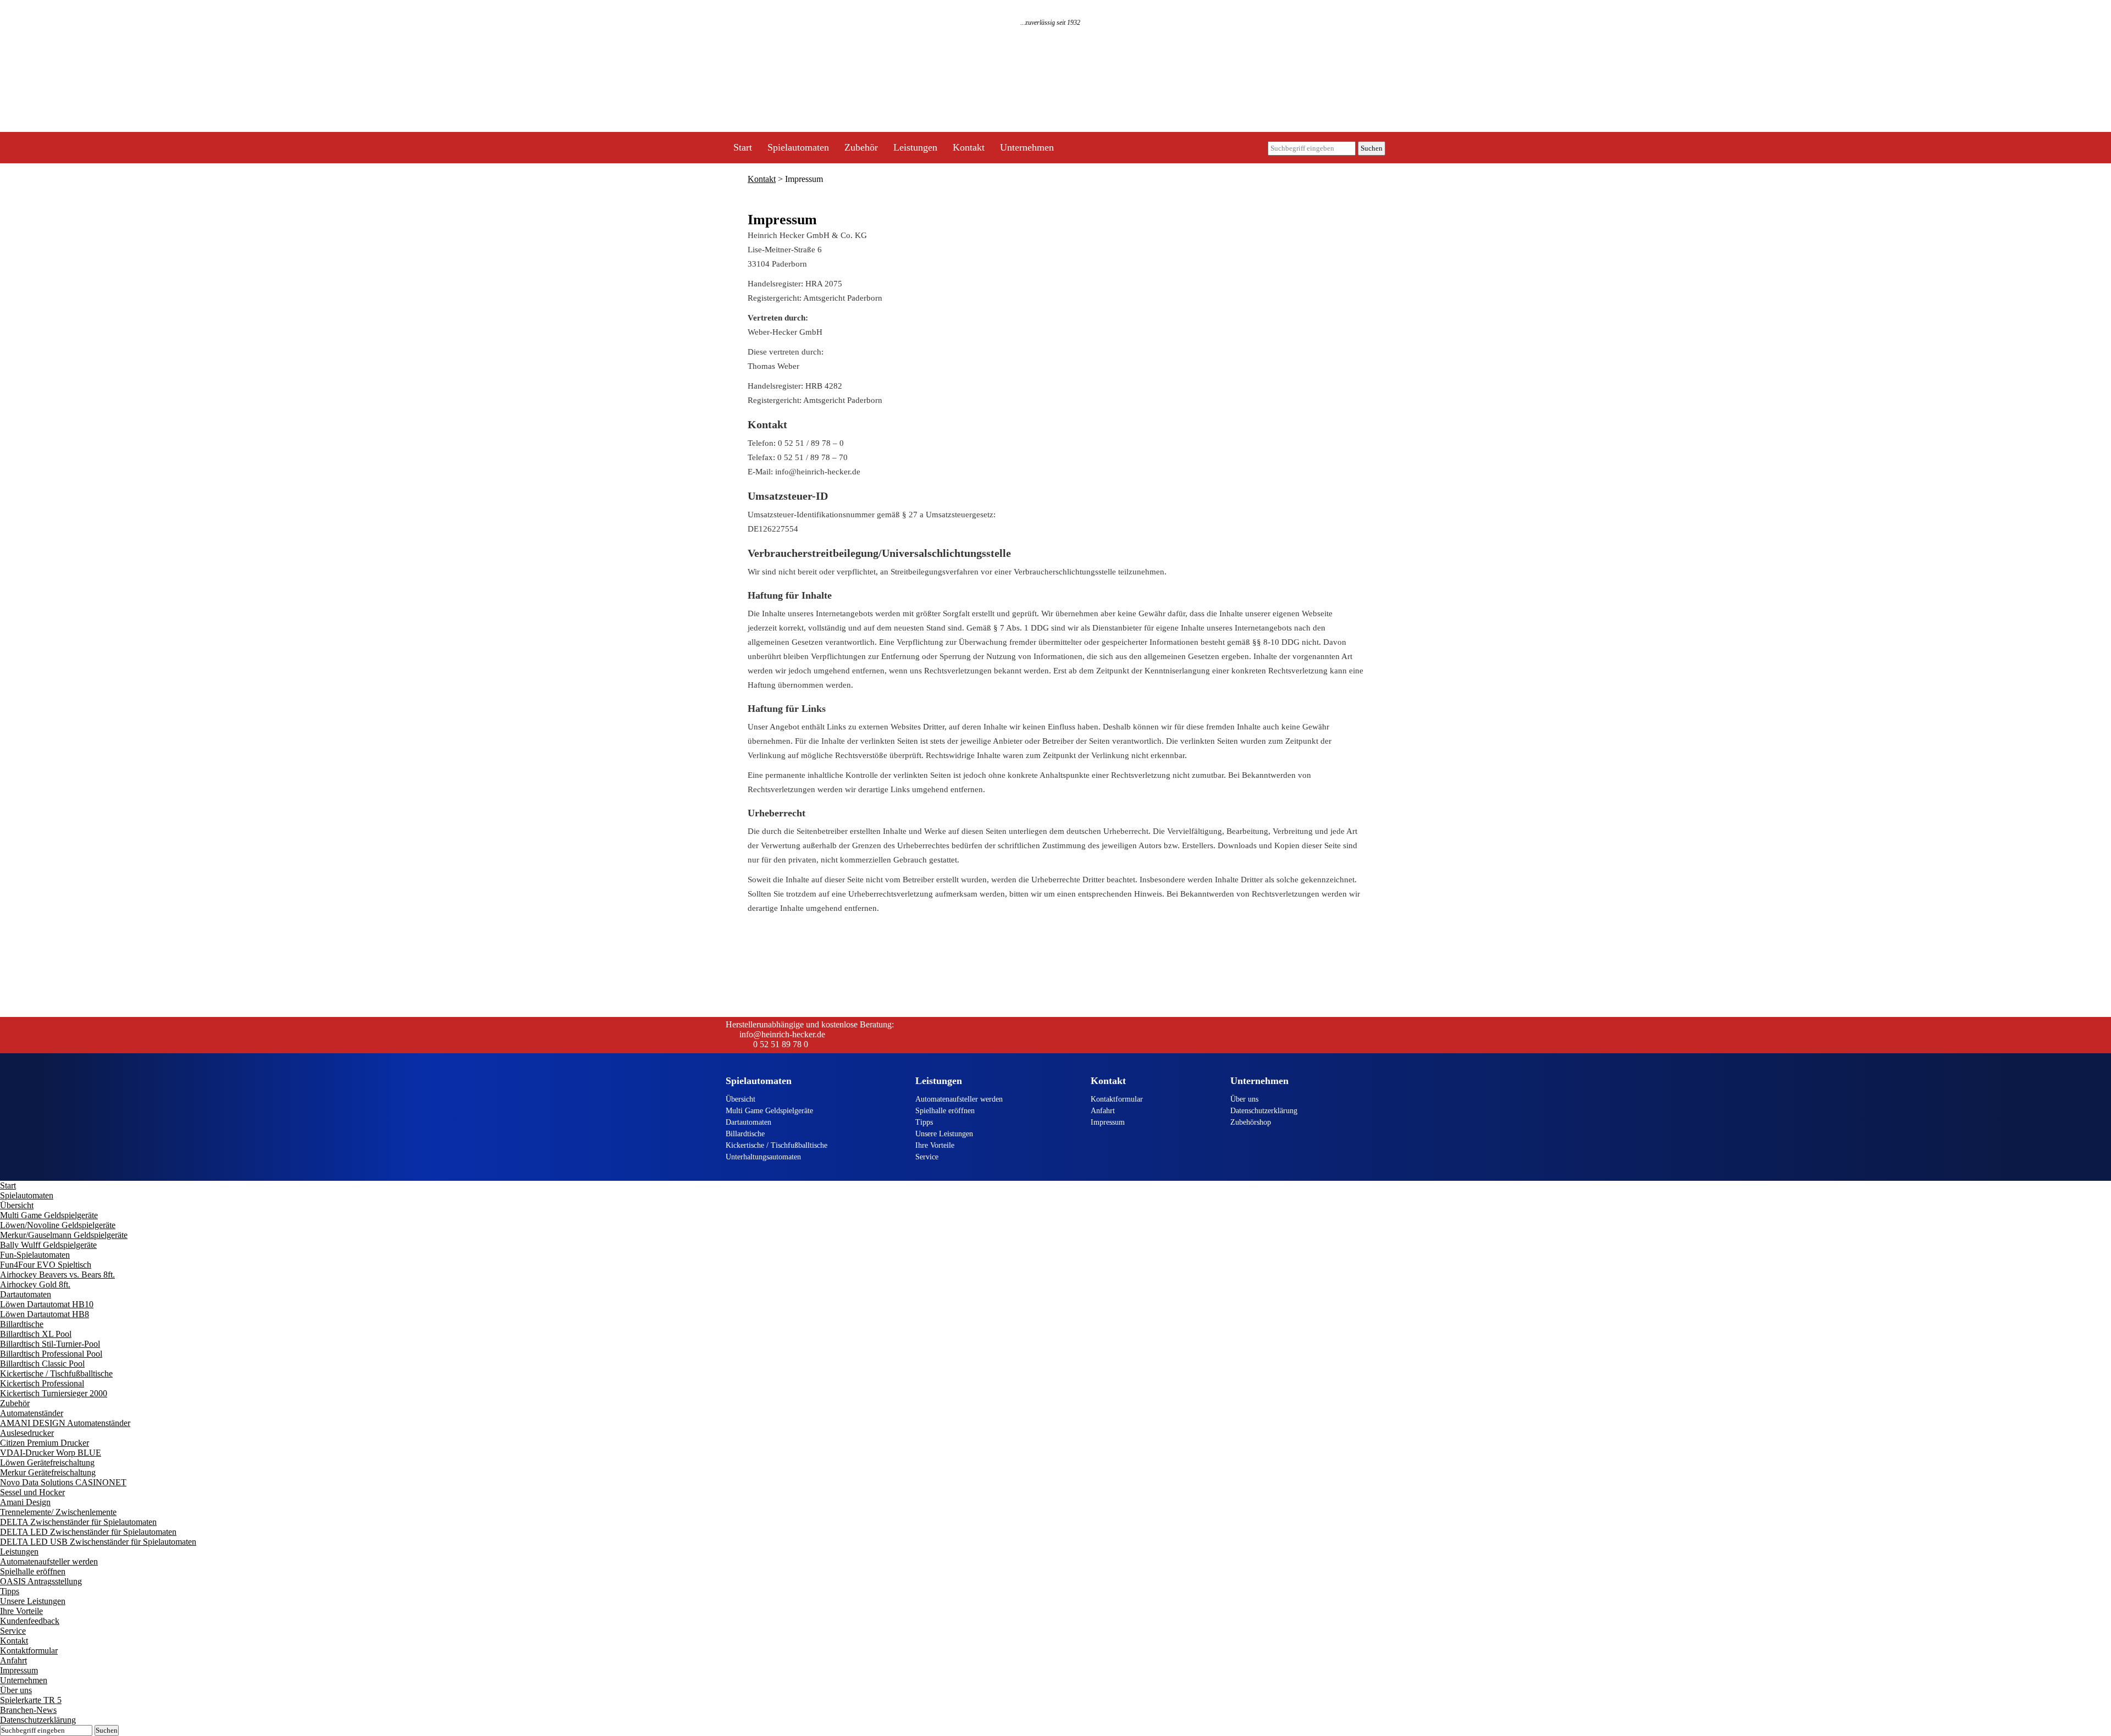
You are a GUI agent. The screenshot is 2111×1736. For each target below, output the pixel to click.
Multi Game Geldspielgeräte (769, 1111)
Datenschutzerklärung (1264, 1111)
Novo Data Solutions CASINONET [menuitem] (63, 1482)
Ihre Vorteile (935, 1145)
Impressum (1108, 1122)
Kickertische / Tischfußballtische (777, 1145)
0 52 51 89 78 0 (781, 1044)
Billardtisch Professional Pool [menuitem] (51, 1354)
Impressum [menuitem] (19, 1670)
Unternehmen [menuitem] (24, 1680)
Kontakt (969, 147)
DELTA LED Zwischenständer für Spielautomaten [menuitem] (88, 1532)
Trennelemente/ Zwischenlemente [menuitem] (58, 1512)
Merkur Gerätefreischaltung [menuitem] (48, 1472)
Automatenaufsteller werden (959, 1099)
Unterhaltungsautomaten (763, 1157)
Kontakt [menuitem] (14, 1641)
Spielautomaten (798, 147)
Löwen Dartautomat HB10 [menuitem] (47, 1304)
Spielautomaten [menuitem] (27, 1195)
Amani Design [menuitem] (25, 1502)
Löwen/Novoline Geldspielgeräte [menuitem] (58, 1225)
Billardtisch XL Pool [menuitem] (36, 1334)
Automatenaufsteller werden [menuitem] (49, 1561)
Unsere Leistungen (944, 1134)
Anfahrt (1103, 1111)
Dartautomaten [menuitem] (26, 1294)
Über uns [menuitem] (16, 1690)
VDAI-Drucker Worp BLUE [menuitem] (51, 1453)
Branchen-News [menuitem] (28, 1710)
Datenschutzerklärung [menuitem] (38, 1720)
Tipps (924, 1122)
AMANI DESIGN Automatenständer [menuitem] (65, 1423)
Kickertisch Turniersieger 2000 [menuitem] (54, 1393)
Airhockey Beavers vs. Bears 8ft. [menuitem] (57, 1275)
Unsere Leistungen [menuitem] (33, 1601)
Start (743, 147)
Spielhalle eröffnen (945, 1111)
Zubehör (861, 147)
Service (927, 1157)
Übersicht (740, 1099)
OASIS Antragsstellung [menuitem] (41, 1581)
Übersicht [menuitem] (17, 1205)
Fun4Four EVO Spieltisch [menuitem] (46, 1265)
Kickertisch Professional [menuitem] (42, 1383)
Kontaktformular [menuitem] (29, 1651)
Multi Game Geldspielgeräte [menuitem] (49, 1215)
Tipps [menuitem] (10, 1591)
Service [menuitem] (13, 1631)
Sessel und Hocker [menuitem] (32, 1492)
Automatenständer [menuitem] (32, 1413)
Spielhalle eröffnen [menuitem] (33, 1571)
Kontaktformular (1117, 1099)
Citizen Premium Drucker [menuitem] (45, 1443)
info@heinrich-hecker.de (782, 1034)
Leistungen (915, 147)
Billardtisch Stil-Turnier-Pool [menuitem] (50, 1344)
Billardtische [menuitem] (22, 1324)
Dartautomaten (748, 1122)
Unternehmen (1027, 147)
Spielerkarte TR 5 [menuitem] (31, 1700)
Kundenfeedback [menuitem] (30, 1621)
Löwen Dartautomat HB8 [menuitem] (45, 1314)
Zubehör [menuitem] (15, 1403)
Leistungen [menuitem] (19, 1552)
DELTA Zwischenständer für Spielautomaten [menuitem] (78, 1522)
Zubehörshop (1251, 1122)
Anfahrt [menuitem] (13, 1660)
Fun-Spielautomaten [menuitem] (35, 1255)
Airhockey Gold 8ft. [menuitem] (35, 1284)
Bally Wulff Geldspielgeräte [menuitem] (48, 1245)
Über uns (1244, 1099)
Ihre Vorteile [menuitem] (21, 1611)
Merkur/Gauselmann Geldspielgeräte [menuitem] (64, 1235)
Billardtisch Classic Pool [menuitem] (42, 1364)
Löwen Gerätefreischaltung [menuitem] (47, 1463)
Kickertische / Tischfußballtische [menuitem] (56, 1373)
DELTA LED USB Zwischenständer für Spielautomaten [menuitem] (98, 1542)
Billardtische (745, 1134)
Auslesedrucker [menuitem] (27, 1433)
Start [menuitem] (8, 1185)
